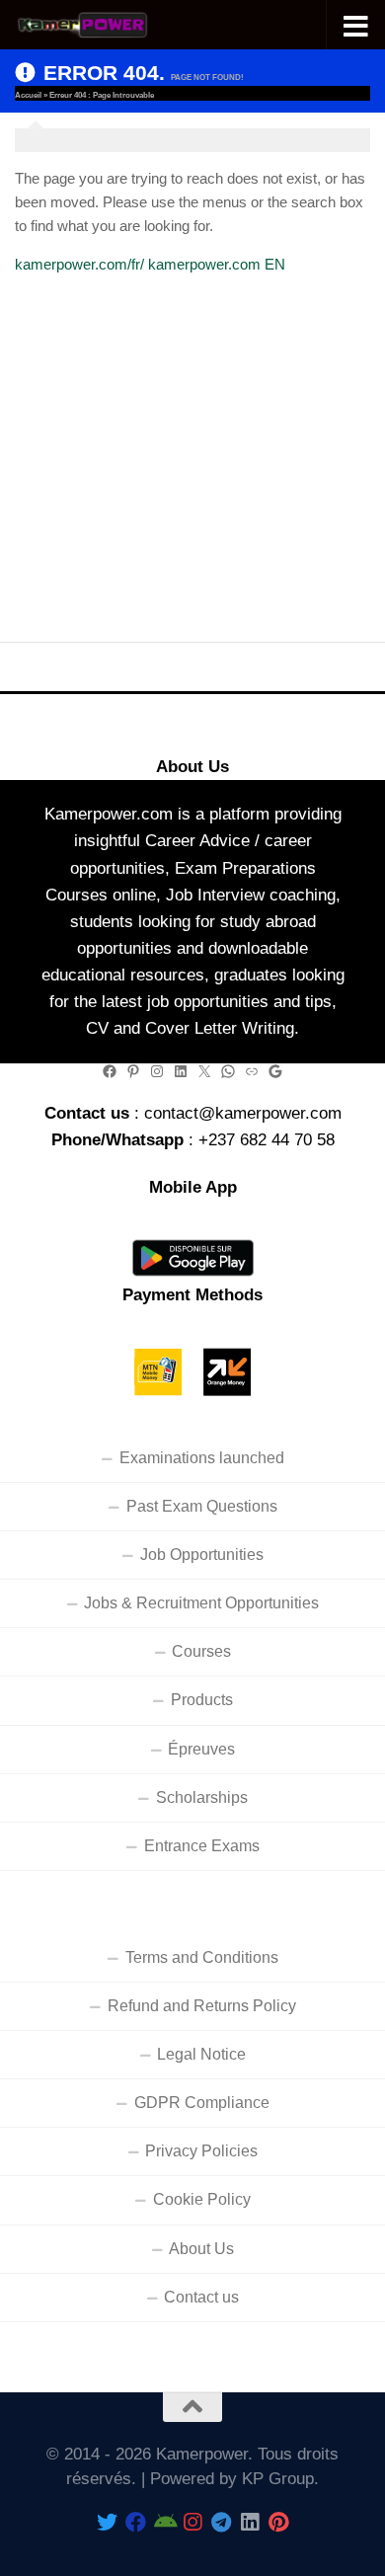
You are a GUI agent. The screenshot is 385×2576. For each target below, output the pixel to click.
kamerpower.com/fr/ (79, 264)
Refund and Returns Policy (202, 2006)
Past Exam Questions (202, 1506)
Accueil (28, 95)
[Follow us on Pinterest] (279, 2522)
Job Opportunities (202, 1555)
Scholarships (202, 1797)
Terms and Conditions (202, 1957)
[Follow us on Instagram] (193, 2522)
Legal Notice (201, 2054)
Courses (201, 1651)
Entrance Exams (202, 1846)
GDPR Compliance (202, 2103)
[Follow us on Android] (164, 2522)
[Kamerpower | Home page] (107, 25)
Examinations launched (202, 1458)
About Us (201, 2249)
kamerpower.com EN (217, 264)
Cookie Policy (202, 2199)
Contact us (201, 2297)
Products (202, 1700)
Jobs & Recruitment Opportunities (201, 1603)
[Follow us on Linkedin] (250, 2522)
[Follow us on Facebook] (136, 2522)
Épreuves (201, 1749)
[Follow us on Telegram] (222, 2522)
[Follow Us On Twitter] (107, 2522)
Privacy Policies (201, 2151)
